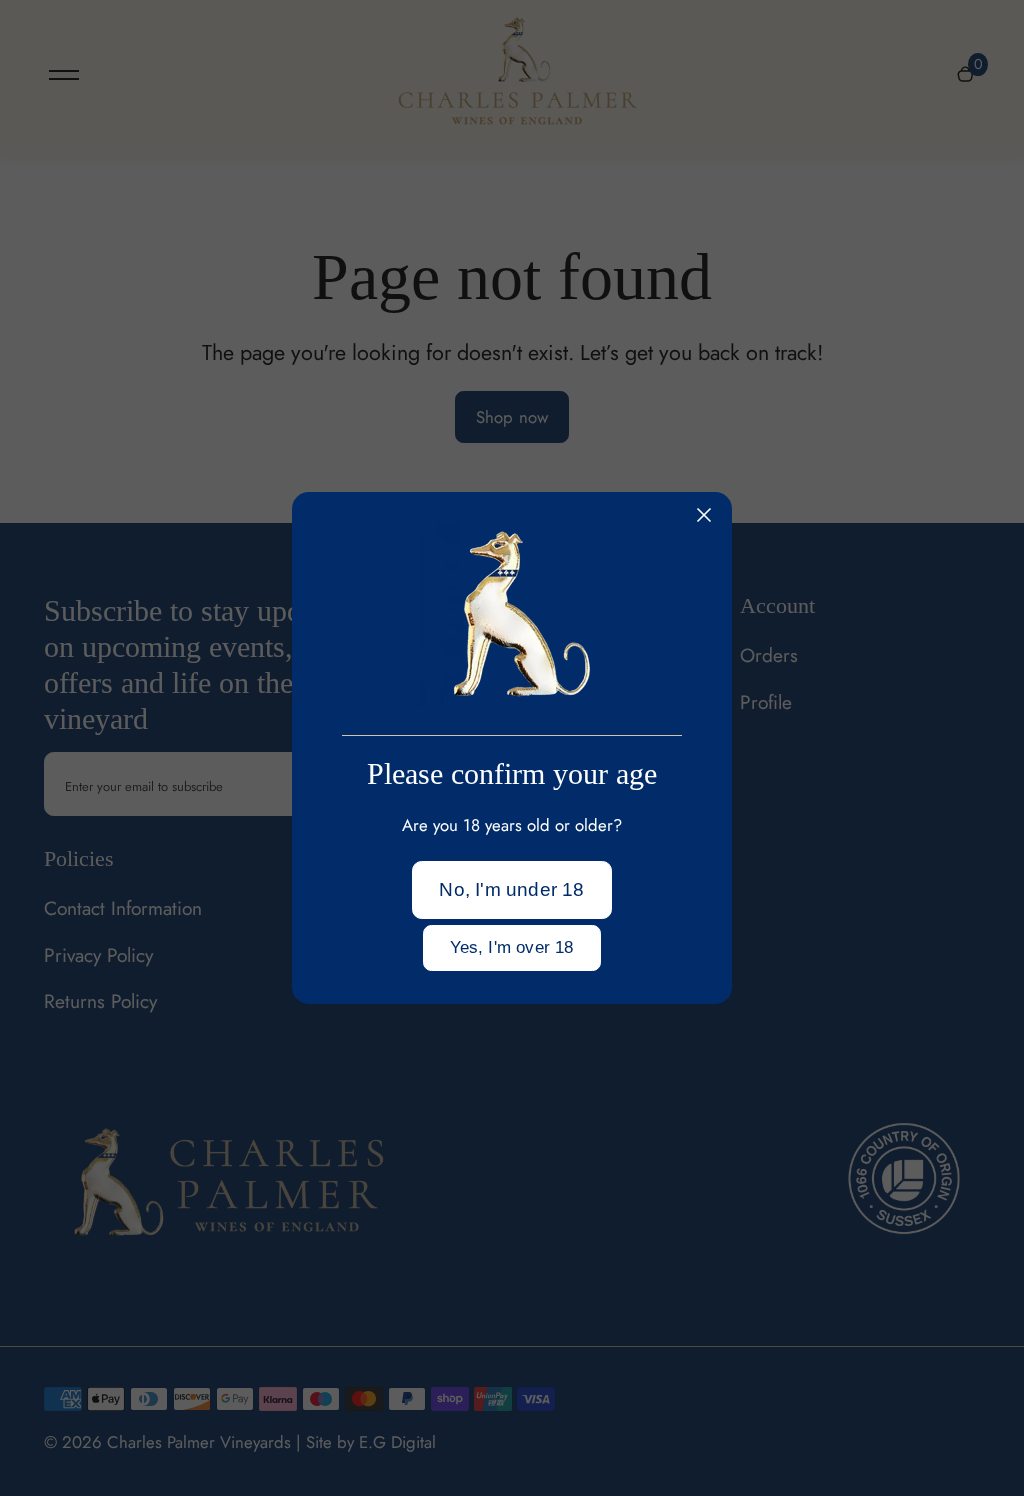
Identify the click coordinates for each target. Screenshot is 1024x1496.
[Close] (704, 515)
